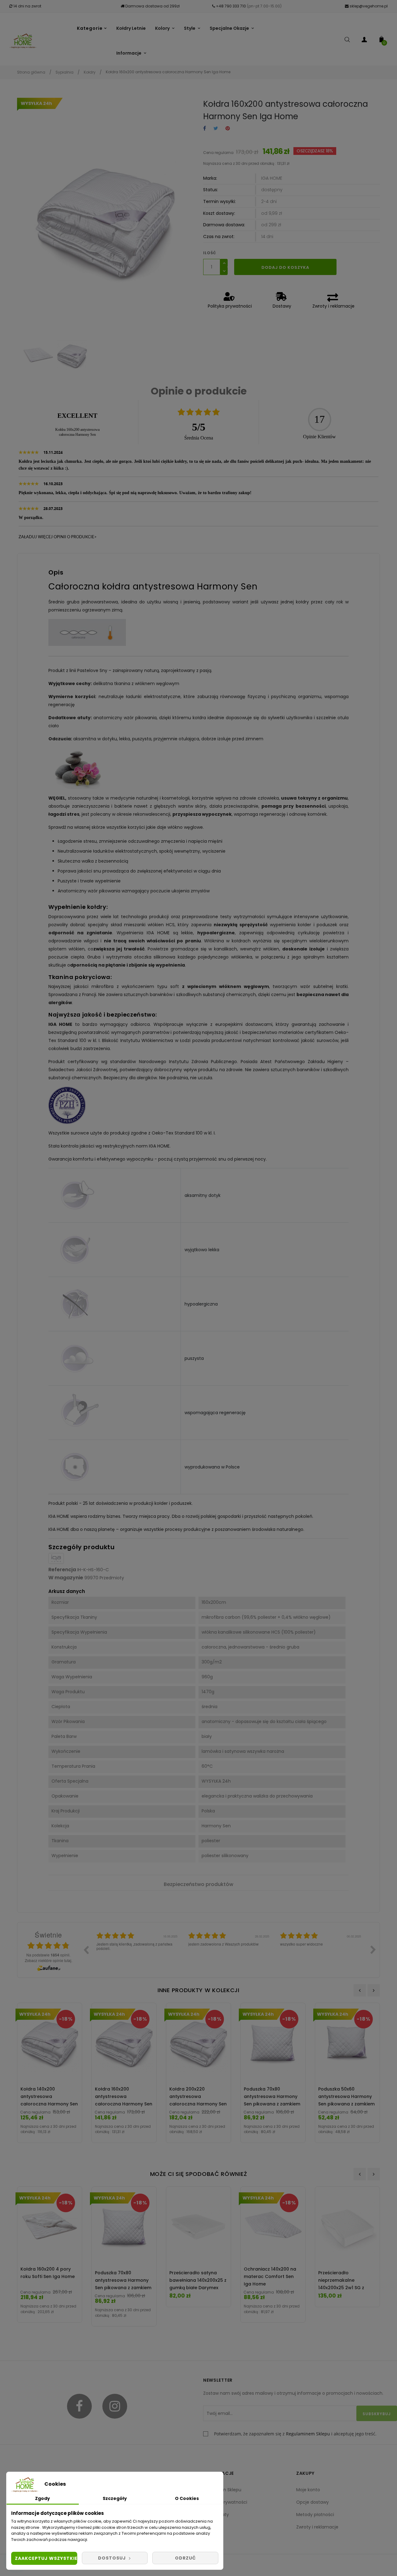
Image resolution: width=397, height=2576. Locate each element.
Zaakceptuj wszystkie (46, 2558)
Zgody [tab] (42, 2498)
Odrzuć (185, 2558)
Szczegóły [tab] (115, 2498)
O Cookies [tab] (187, 2498)
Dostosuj (113, 2558)
